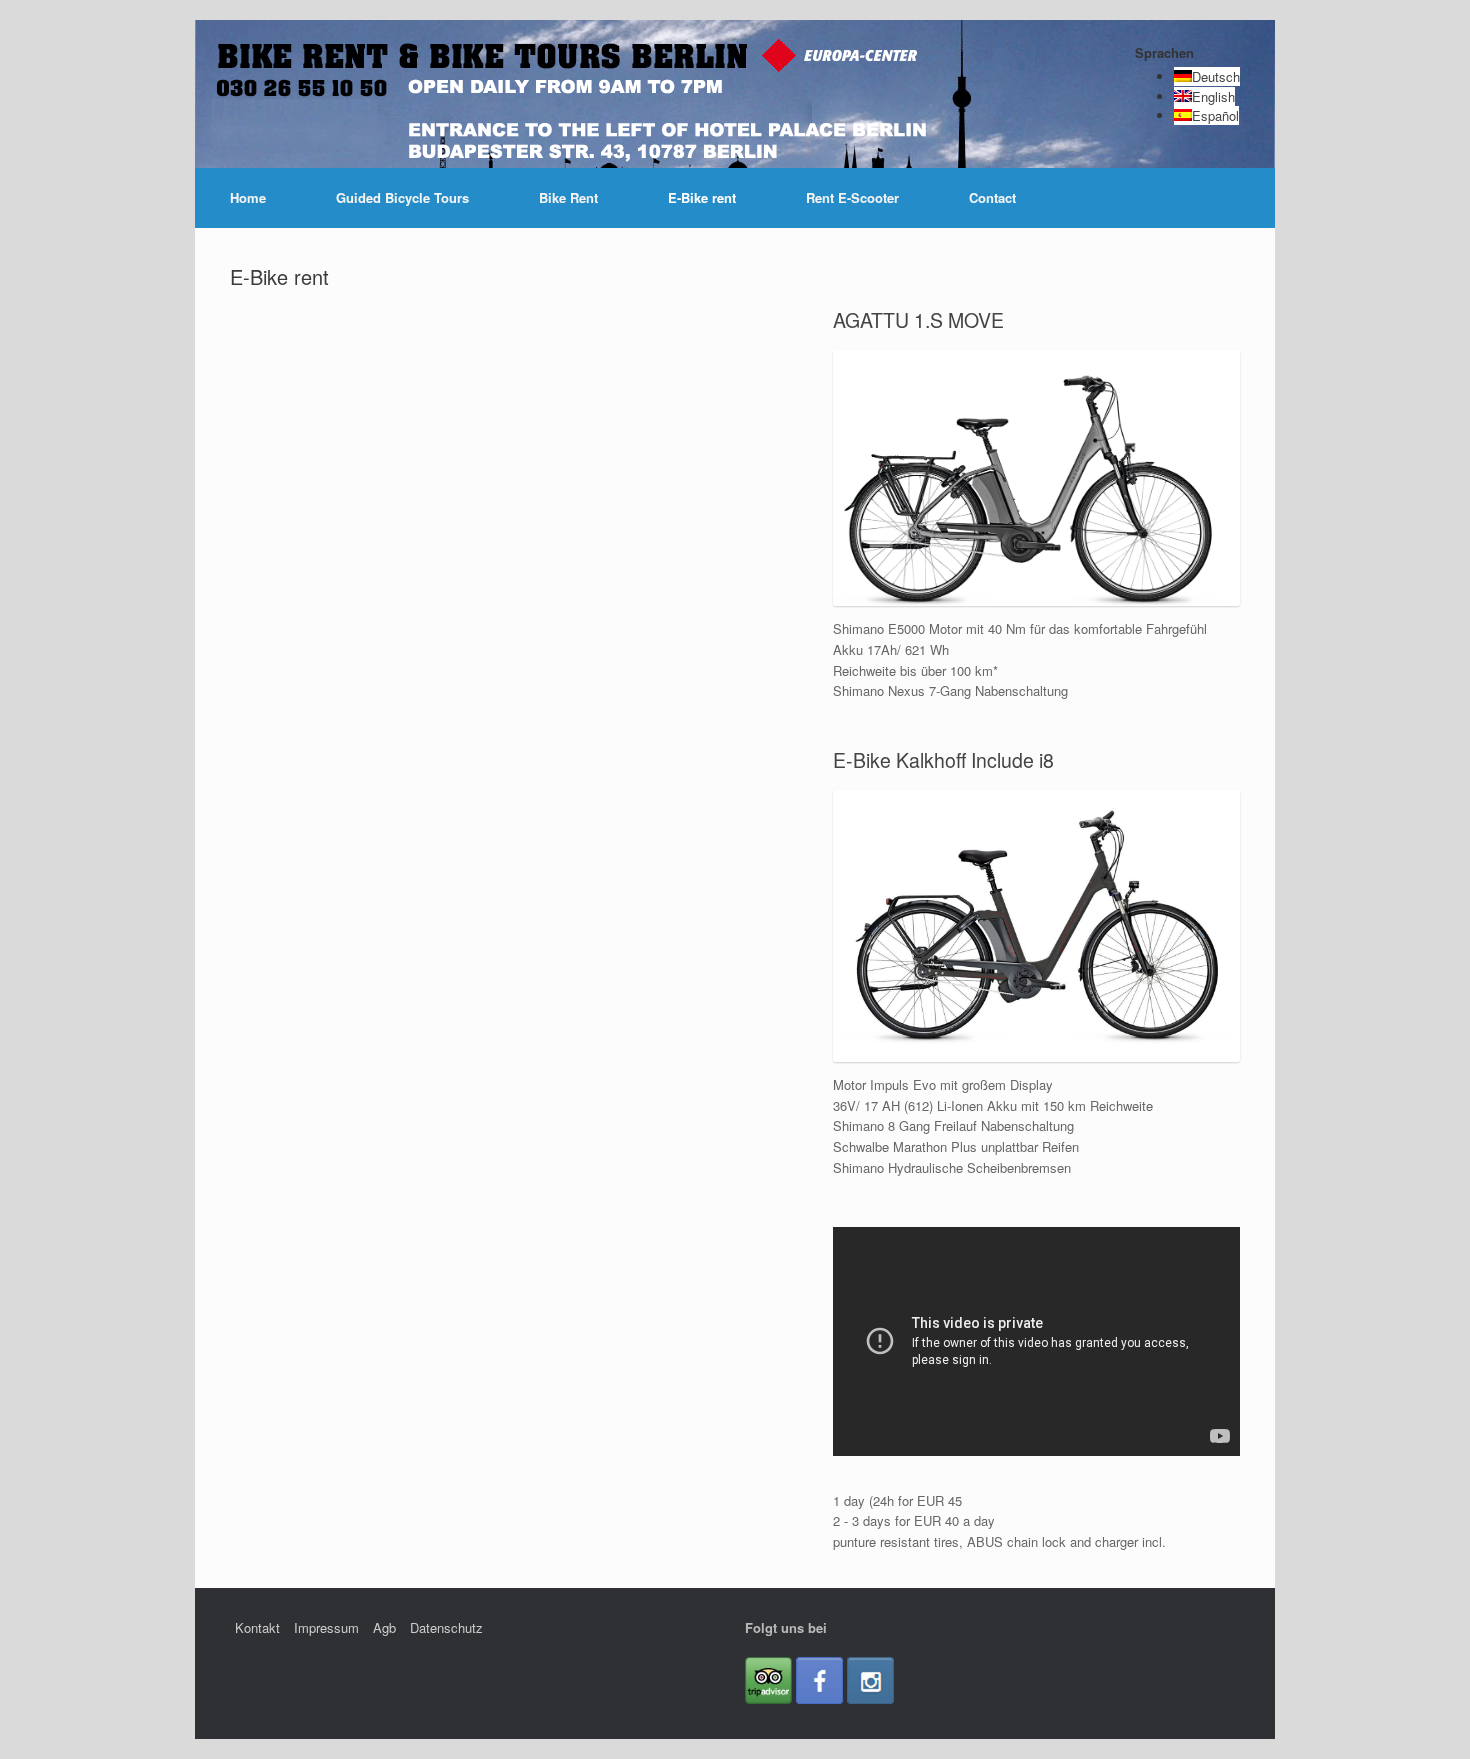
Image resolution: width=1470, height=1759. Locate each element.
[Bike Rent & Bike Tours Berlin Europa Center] (389, 109)
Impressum (326, 1627)
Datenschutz (446, 1627)
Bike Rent (568, 197)
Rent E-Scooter (852, 197)
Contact (992, 197)
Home (248, 197)
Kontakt (257, 1627)
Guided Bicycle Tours (402, 197)
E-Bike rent (702, 197)
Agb (384, 1627)
